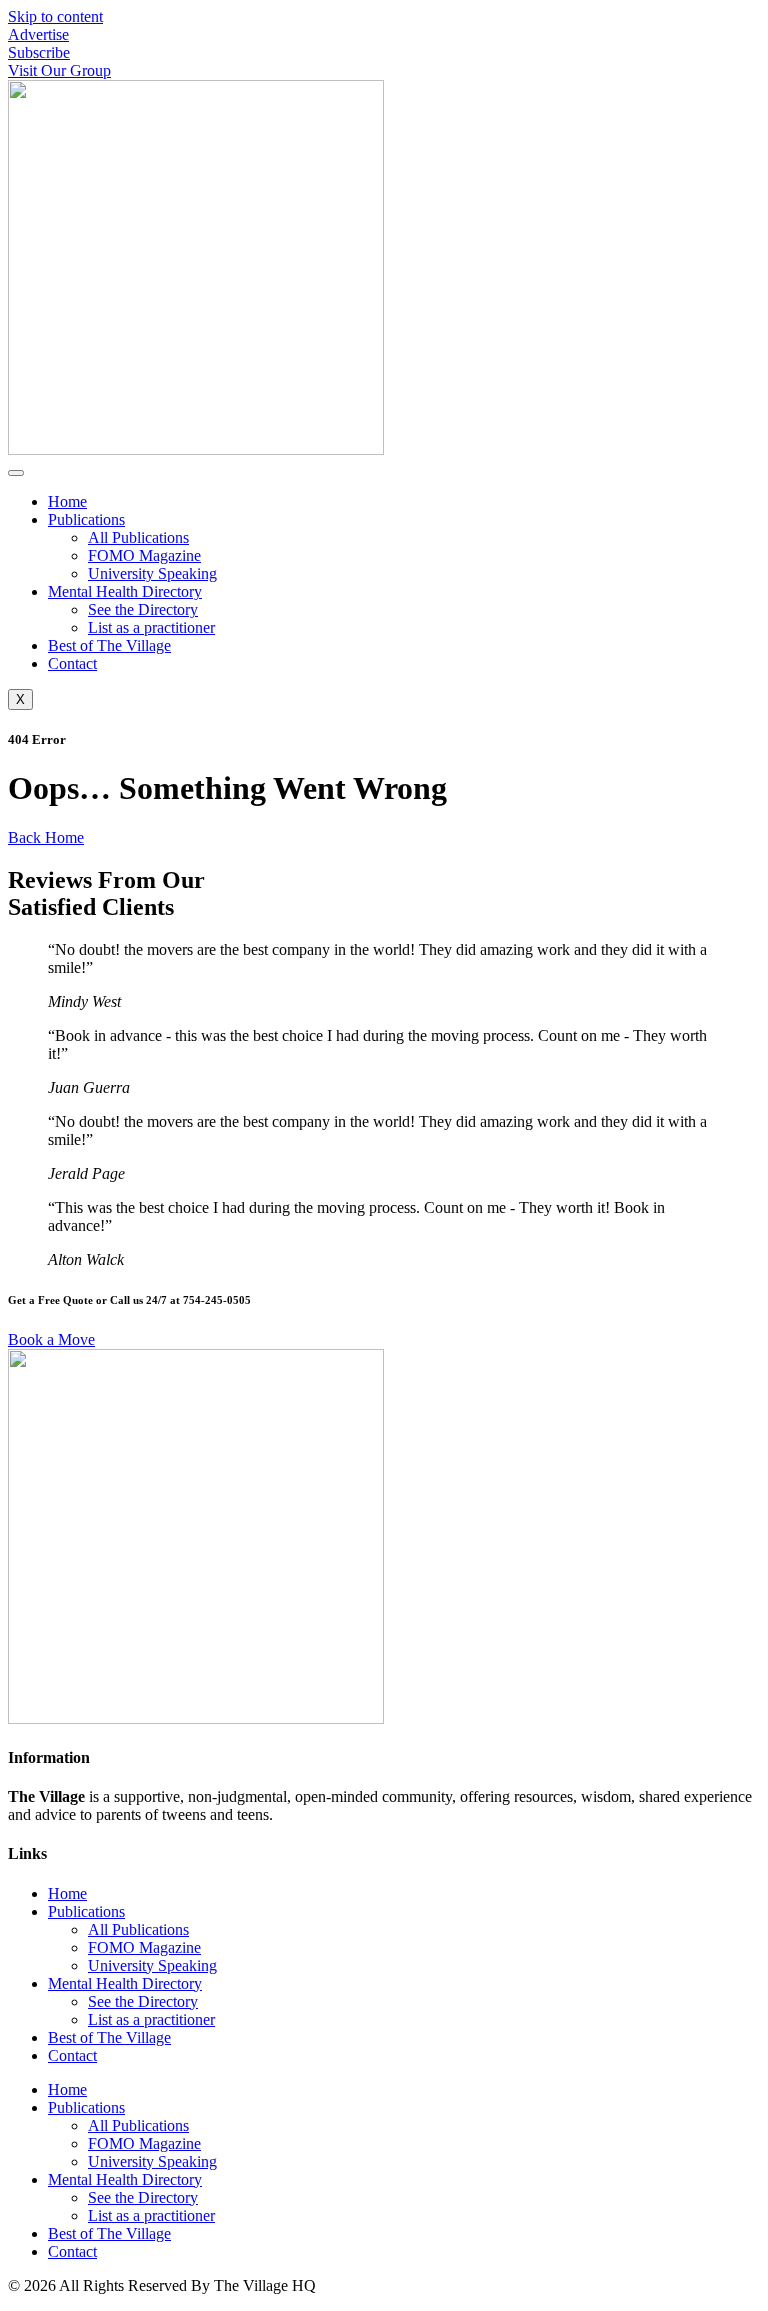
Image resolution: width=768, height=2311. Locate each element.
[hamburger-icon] (16, 473)
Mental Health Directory (125, 591)
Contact (72, 663)
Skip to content (55, 16)
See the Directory (143, 609)
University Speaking (152, 573)
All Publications (138, 537)
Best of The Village (109, 645)
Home (67, 501)
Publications (86, 519)
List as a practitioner (151, 627)
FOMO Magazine (144, 555)
